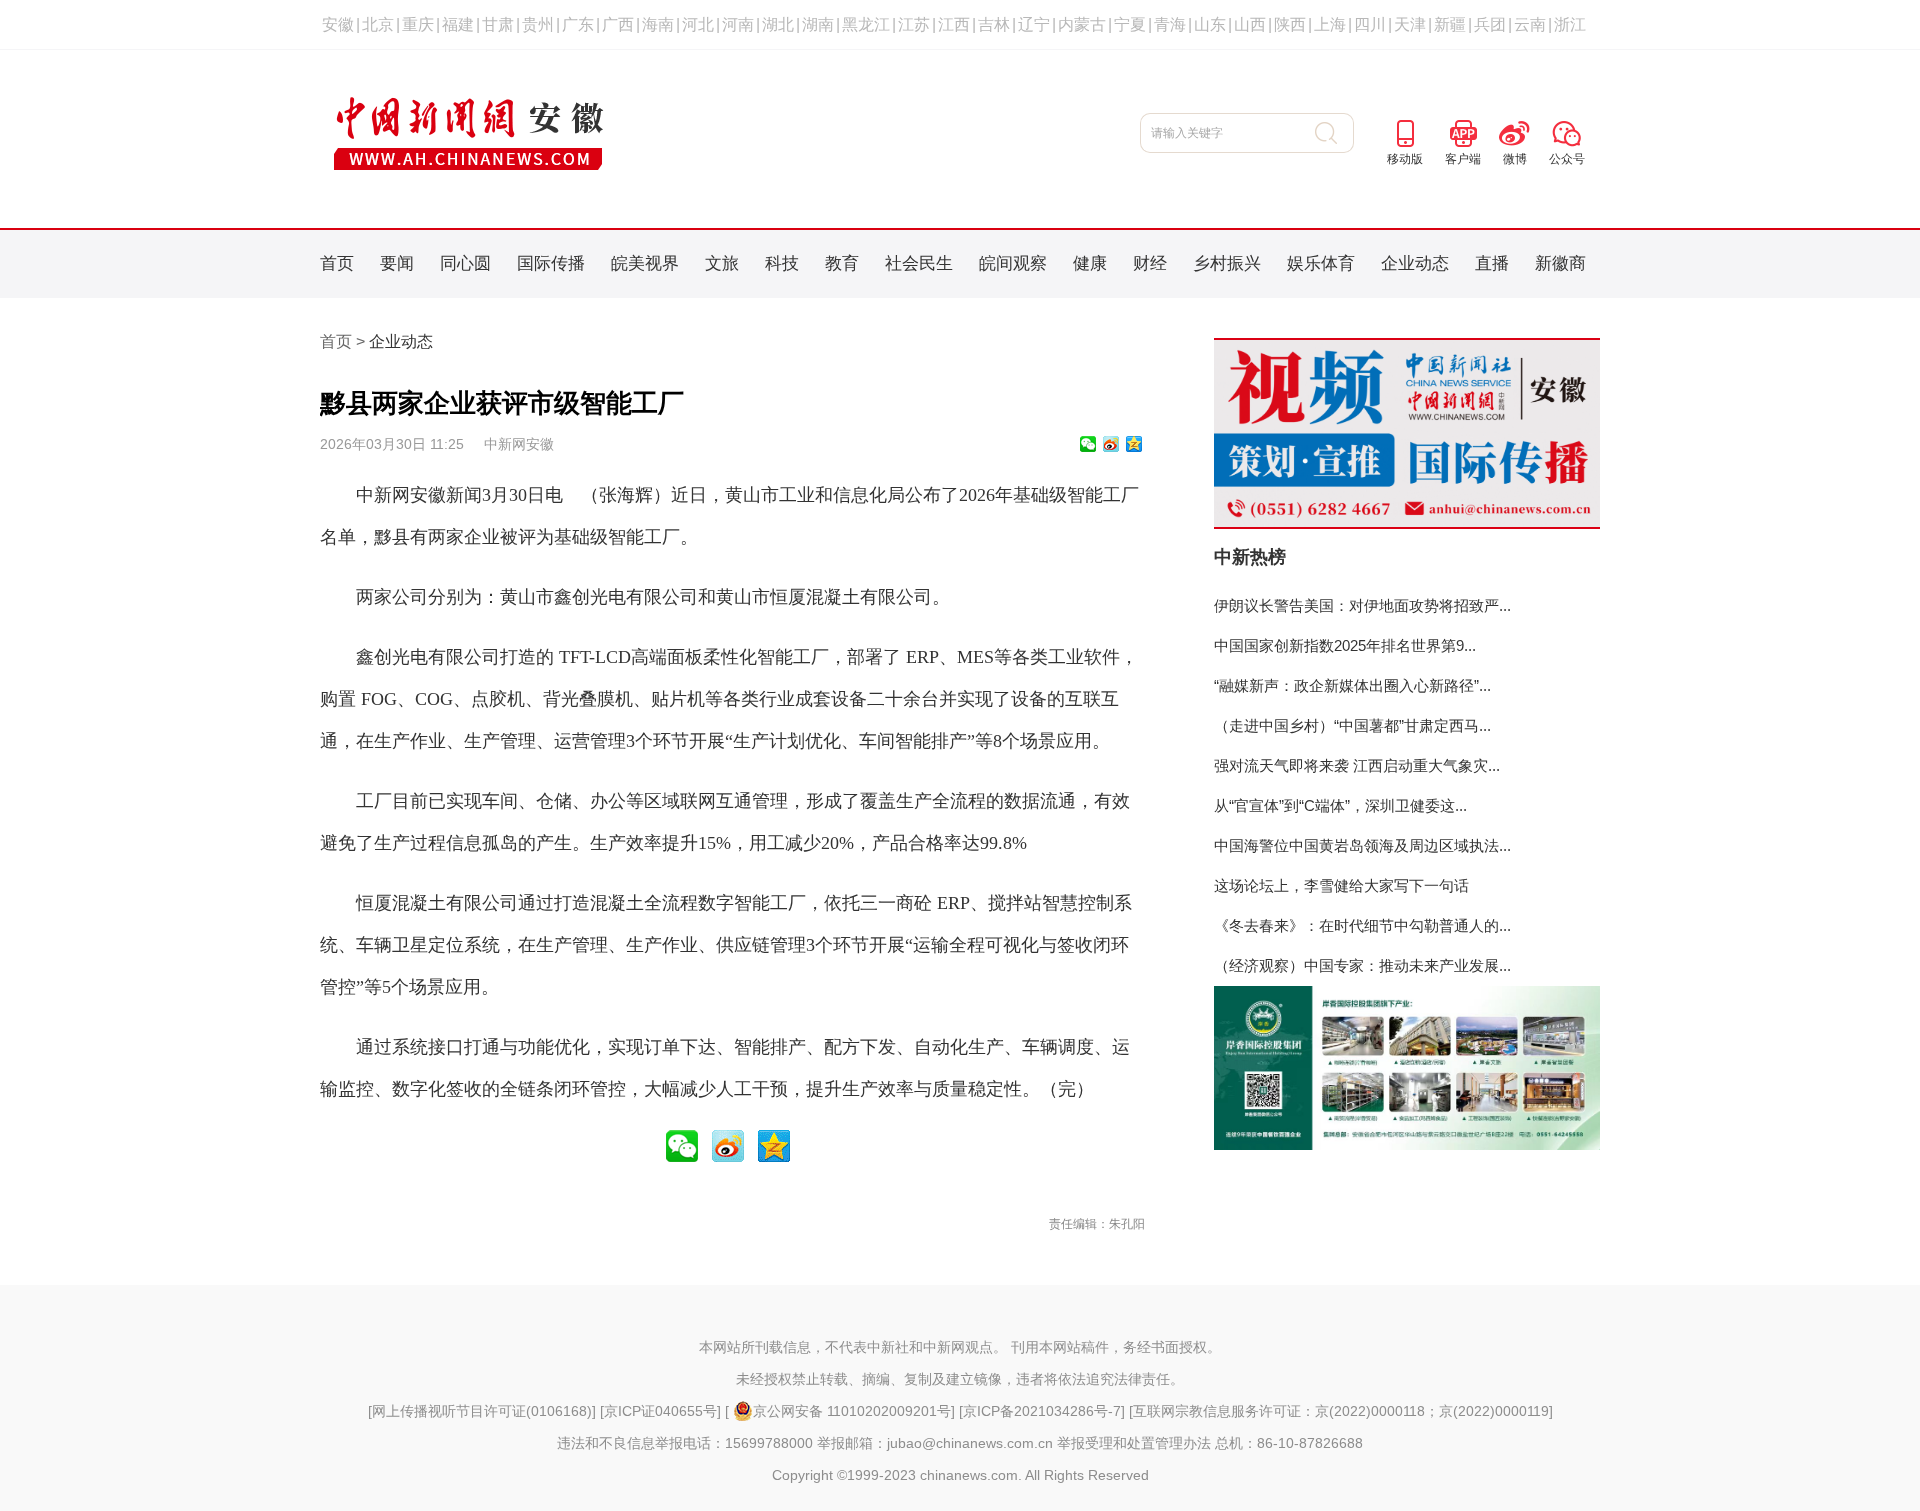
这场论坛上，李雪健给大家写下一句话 (1341, 885)
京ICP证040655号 (660, 1411)
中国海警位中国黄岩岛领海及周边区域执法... (1362, 845)
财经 (1150, 263)
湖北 (778, 24)
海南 (658, 24)
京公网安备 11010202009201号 (852, 1411)
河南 (738, 24)
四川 (1370, 24)
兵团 (1490, 24)
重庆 (418, 24)
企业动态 (1415, 263)
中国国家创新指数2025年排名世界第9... (1345, 645)
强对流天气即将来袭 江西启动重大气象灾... (1357, 765)
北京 (378, 24)
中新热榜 (1250, 557)
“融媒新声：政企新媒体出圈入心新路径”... (1352, 685)
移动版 (1405, 159)
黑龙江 (866, 24)
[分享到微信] (1088, 444)
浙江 (1570, 24)
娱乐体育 (1321, 263)
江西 (954, 24)
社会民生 (919, 263)
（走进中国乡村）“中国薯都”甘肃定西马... (1352, 725)
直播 (1492, 263)
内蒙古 (1082, 24)
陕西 (1290, 24)
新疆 (1450, 24)
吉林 (994, 24)
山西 (1250, 24)
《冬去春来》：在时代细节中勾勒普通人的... (1362, 925)
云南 (1530, 24)
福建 (458, 24)
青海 (1170, 24)
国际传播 (551, 263)
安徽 (338, 24)
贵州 (538, 24)
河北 (698, 24)
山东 (1210, 24)
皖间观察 (1013, 263)
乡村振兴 (1227, 263)
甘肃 (498, 24)
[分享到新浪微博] (1111, 444)
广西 (618, 24)
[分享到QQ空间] (1134, 444)
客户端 (1463, 159)
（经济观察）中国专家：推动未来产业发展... (1362, 965)
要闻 (397, 263)
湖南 (818, 24)
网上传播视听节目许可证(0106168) (482, 1411)
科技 (782, 263)
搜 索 (1334, 133)
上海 (1330, 24)
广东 (578, 24)
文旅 (722, 263)
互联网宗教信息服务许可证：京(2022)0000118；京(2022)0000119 (1341, 1411)
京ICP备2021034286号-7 (1042, 1411)
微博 (1515, 159)
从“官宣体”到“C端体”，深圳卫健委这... (1340, 805)
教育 (842, 263)
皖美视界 (645, 263)
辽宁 (1034, 24)
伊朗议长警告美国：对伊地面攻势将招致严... (1362, 605)
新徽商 (1560, 263)
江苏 (914, 24)
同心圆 (465, 263)
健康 (1090, 263)
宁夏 (1130, 24)
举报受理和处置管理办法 (1134, 1443)
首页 (337, 263)
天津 (1410, 24)
